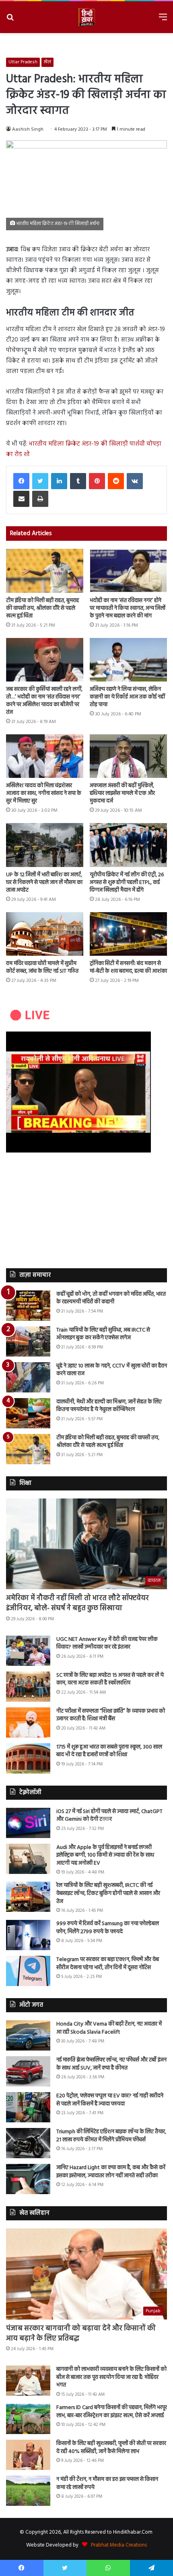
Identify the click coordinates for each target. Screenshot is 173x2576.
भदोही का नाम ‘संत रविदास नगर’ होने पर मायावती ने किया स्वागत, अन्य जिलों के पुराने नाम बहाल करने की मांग (128, 608)
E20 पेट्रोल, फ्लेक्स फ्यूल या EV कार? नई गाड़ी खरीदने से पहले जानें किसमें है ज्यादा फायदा (110, 2100)
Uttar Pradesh (23, 62)
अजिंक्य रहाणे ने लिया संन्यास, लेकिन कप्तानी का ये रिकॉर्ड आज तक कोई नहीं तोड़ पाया (127, 697)
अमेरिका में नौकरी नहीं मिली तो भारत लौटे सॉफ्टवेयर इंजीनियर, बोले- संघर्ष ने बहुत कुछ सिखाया (77, 1603)
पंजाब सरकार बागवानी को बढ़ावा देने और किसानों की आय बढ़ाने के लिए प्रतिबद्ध (81, 2334)
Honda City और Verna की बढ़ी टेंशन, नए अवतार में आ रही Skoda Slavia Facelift (109, 2028)
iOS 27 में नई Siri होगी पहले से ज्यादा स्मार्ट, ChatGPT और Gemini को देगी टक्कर (109, 1816)
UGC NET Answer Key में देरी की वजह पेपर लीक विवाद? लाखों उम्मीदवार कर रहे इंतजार (107, 1643)
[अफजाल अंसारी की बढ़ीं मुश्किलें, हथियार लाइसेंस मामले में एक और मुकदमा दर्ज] (128, 756)
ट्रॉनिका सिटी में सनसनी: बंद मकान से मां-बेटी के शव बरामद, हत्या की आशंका (128, 967)
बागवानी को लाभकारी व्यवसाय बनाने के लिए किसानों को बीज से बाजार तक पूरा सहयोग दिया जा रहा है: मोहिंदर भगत (111, 2377)
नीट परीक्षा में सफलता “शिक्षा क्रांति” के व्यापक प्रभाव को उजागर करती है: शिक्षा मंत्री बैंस (111, 1715)
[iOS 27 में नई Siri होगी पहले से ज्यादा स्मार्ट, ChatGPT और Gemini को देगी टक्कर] (28, 1823)
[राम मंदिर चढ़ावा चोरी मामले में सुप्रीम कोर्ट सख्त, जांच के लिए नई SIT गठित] (45, 934)
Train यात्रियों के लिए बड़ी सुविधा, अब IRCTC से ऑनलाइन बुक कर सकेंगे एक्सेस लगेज (103, 1334)
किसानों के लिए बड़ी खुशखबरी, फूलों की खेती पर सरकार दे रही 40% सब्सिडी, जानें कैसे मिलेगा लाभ (111, 2448)
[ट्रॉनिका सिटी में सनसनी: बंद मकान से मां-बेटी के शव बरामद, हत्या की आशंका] (128, 934)
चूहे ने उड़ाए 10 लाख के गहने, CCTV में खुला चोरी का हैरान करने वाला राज (112, 1370)
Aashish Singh (28, 129)
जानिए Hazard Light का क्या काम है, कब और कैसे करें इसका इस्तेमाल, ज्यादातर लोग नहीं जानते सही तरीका (111, 2172)
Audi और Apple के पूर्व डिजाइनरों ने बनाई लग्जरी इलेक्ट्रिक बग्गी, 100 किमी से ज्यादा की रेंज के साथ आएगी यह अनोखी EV (105, 1855)
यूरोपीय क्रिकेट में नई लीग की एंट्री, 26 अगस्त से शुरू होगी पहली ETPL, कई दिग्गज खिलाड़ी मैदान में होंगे (127, 883)
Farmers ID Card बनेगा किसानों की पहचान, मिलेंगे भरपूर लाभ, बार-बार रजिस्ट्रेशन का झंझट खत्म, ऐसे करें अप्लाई (112, 2412)
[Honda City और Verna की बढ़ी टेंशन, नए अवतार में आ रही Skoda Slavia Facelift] (28, 2035)
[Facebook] (21, 481)
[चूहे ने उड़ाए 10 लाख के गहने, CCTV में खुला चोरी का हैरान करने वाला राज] (28, 1377)
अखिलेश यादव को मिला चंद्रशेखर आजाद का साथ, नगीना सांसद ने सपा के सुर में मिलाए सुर (44, 793)
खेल (47, 62)
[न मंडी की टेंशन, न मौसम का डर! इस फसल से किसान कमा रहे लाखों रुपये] (28, 2491)
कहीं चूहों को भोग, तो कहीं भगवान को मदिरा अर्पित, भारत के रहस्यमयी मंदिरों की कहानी (111, 1298)
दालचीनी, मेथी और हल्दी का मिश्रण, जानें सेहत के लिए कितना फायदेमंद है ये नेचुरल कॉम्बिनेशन (109, 1406)
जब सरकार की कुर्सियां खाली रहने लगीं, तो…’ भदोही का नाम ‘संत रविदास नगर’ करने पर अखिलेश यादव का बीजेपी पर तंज (44, 701)
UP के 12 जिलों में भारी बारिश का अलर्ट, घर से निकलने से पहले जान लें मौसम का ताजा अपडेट (44, 883)
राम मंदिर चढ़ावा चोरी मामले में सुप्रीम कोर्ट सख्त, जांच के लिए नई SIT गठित (42, 967)
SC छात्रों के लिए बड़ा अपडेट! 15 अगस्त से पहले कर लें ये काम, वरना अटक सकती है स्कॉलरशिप (110, 1679)
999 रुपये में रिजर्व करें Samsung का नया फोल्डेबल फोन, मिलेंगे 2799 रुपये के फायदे (108, 1928)
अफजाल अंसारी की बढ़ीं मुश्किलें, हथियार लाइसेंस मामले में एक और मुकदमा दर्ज (122, 793)
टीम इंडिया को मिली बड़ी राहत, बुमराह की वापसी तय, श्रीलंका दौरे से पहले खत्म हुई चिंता (42, 608)
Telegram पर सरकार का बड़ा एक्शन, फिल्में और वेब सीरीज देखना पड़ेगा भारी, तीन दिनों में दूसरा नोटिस (108, 1964)
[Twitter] (40, 481)
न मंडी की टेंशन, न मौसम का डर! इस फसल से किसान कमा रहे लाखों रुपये (107, 2483)
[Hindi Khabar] (86, 17)
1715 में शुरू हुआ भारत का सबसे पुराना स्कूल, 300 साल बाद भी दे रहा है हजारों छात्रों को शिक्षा (109, 1751)
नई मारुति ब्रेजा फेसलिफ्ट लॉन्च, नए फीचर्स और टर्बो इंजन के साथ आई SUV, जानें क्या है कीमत (111, 2064)
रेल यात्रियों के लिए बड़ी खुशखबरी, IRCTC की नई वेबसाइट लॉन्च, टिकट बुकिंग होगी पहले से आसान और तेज (108, 1893)
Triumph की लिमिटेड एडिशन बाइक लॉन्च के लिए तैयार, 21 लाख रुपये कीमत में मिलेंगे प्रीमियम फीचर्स (111, 2136)
